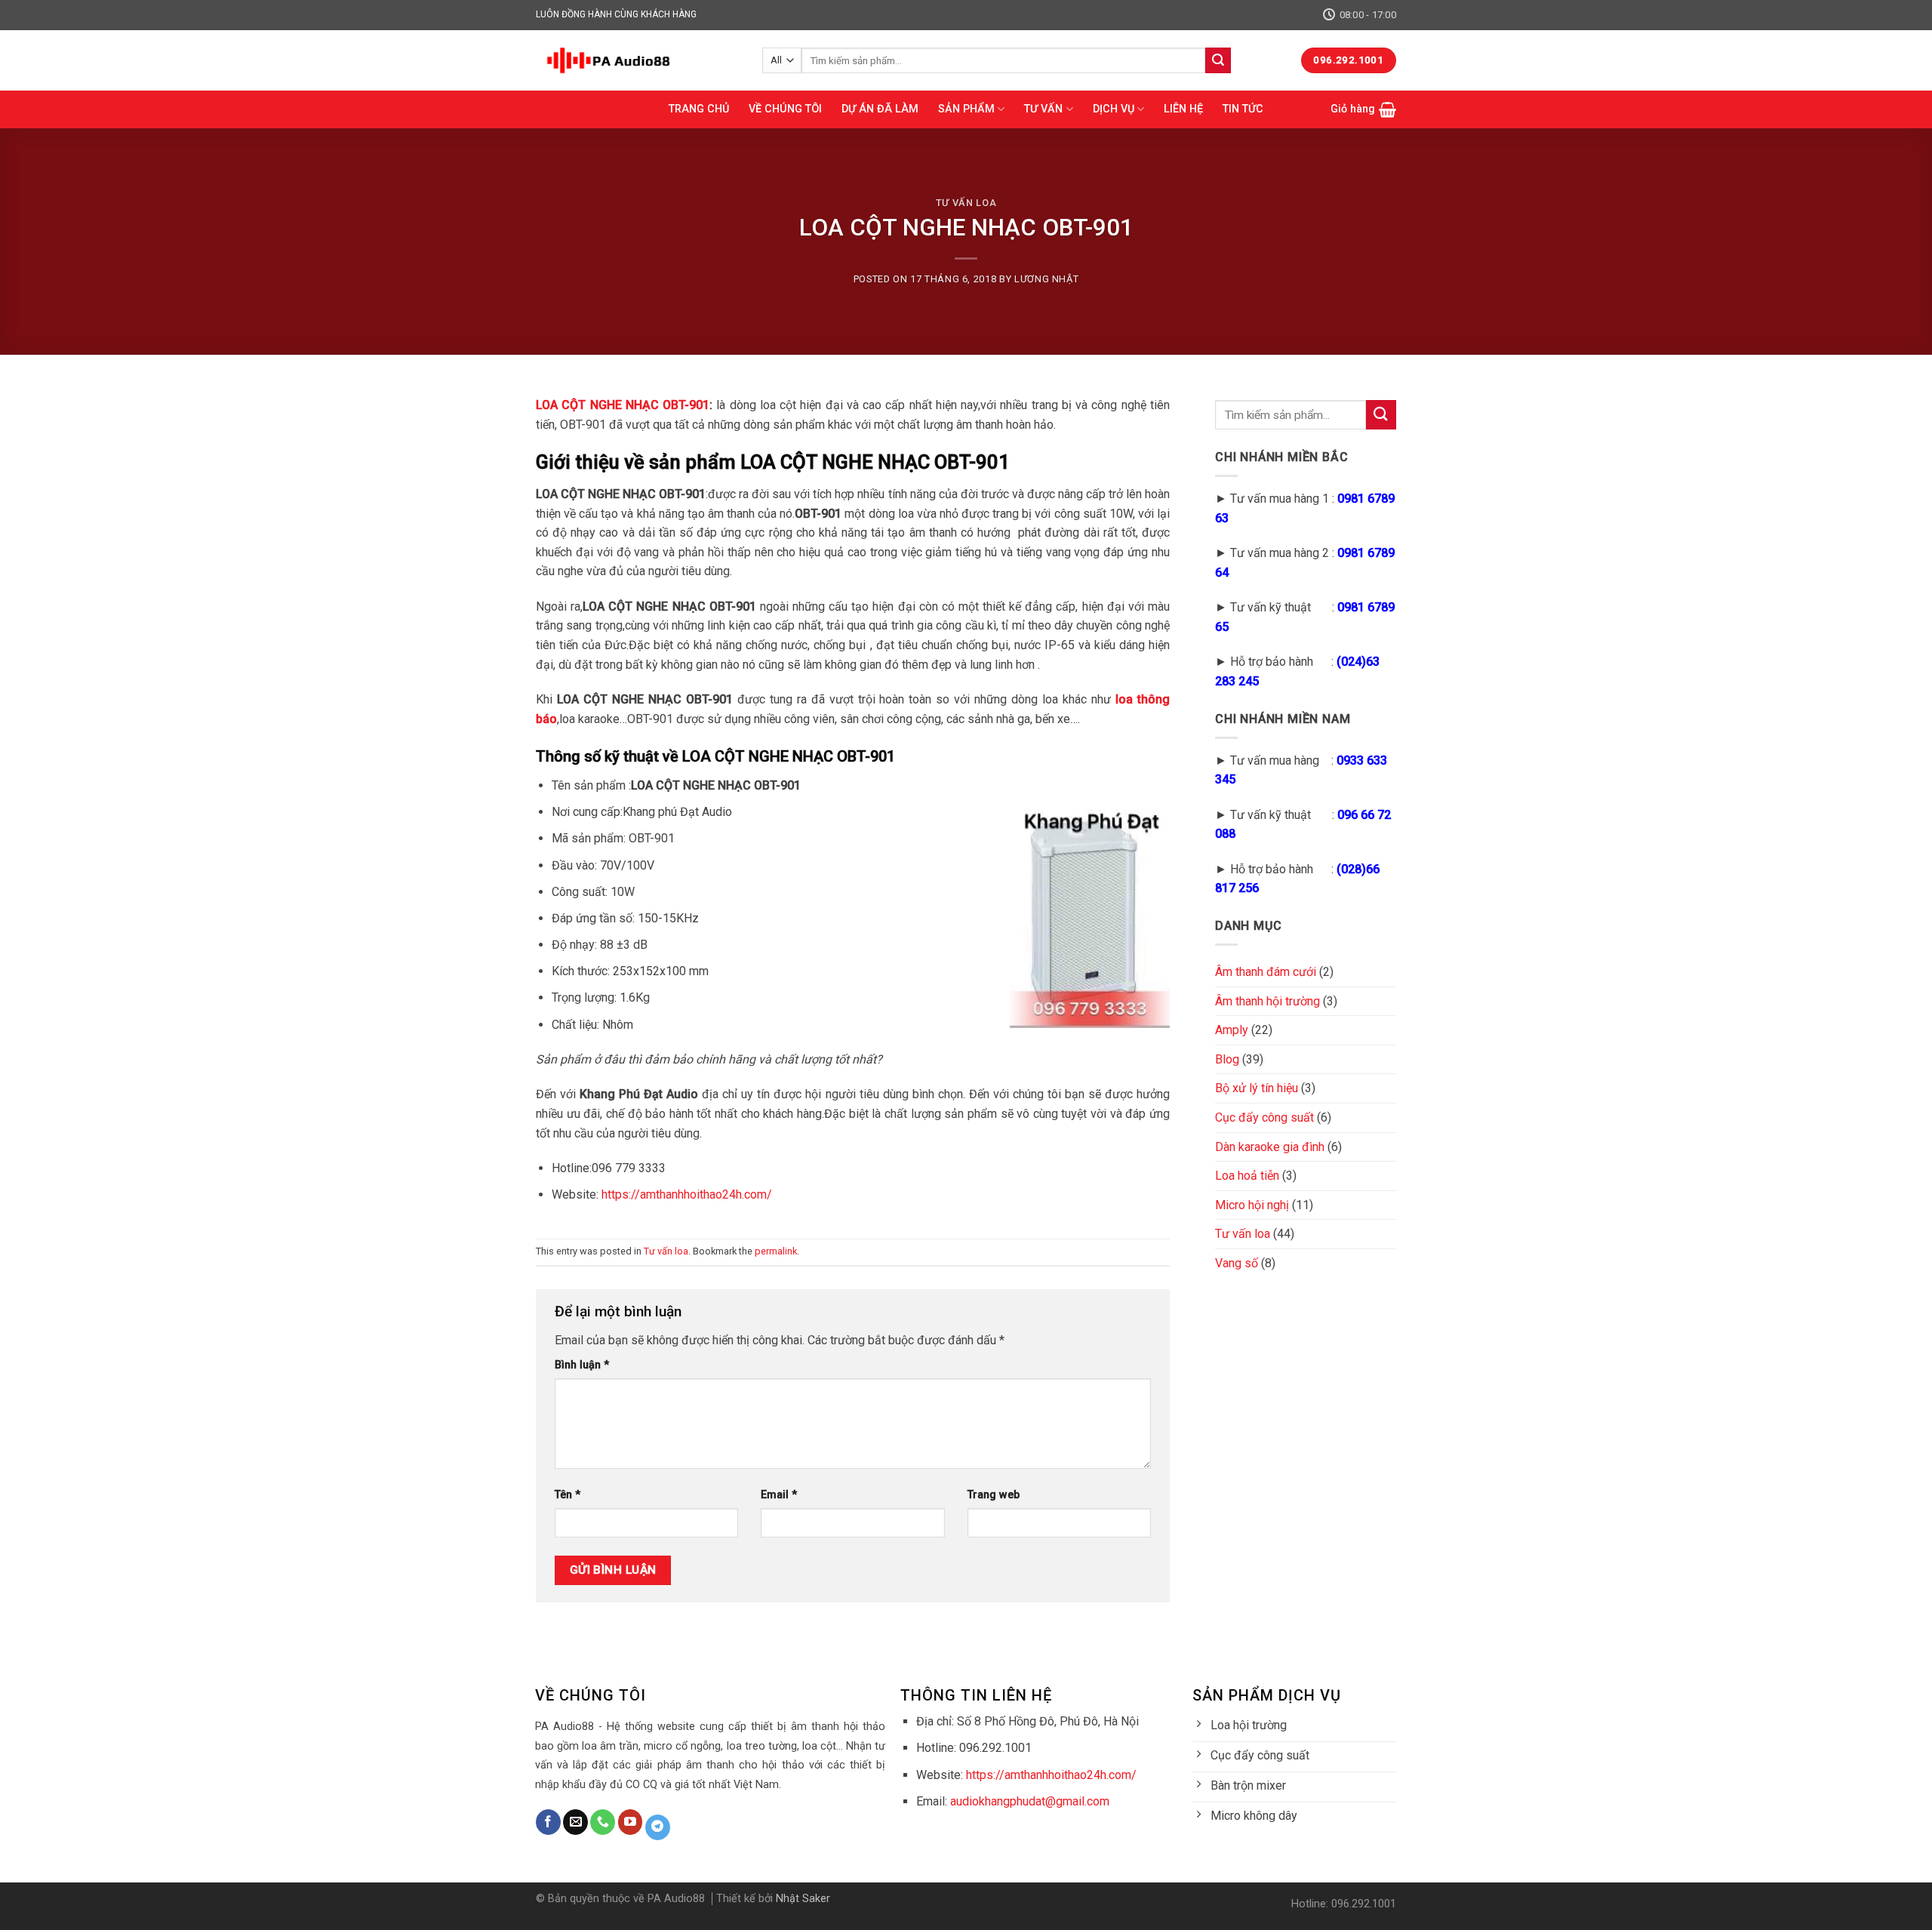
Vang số (1237, 1263)
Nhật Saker (803, 1899)
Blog (1227, 1059)
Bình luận (582, 1365)
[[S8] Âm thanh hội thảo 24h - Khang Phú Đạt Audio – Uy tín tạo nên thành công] (638, 60)
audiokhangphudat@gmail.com (1030, 1801)
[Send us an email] (575, 1822)
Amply (1232, 1030)
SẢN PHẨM (966, 109)
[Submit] (1218, 60)
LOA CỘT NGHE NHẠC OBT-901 (623, 405)
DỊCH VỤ (1114, 109)
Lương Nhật (1046, 279)
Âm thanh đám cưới (1266, 972)
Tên (568, 1495)
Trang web (994, 1495)
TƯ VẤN (1043, 109)
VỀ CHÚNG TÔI (785, 109)
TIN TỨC (1243, 109)
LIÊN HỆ (1183, 109)
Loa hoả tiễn (1247, 1176)
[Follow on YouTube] (631, 1822)
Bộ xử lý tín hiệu (1257, 1088)
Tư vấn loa (966, 203)
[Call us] (603, 1822)
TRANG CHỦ (699, 109)
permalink (776, 1251)
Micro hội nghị (1252, 1205)
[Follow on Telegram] (658, 1827)
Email (779, 1495)
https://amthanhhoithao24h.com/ (685, 1194)
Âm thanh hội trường (1267, 1001)
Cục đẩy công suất (1264, 1117)
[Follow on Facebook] (548, 1822)
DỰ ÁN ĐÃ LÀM (880, 109)
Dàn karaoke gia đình (1270, 1147)
